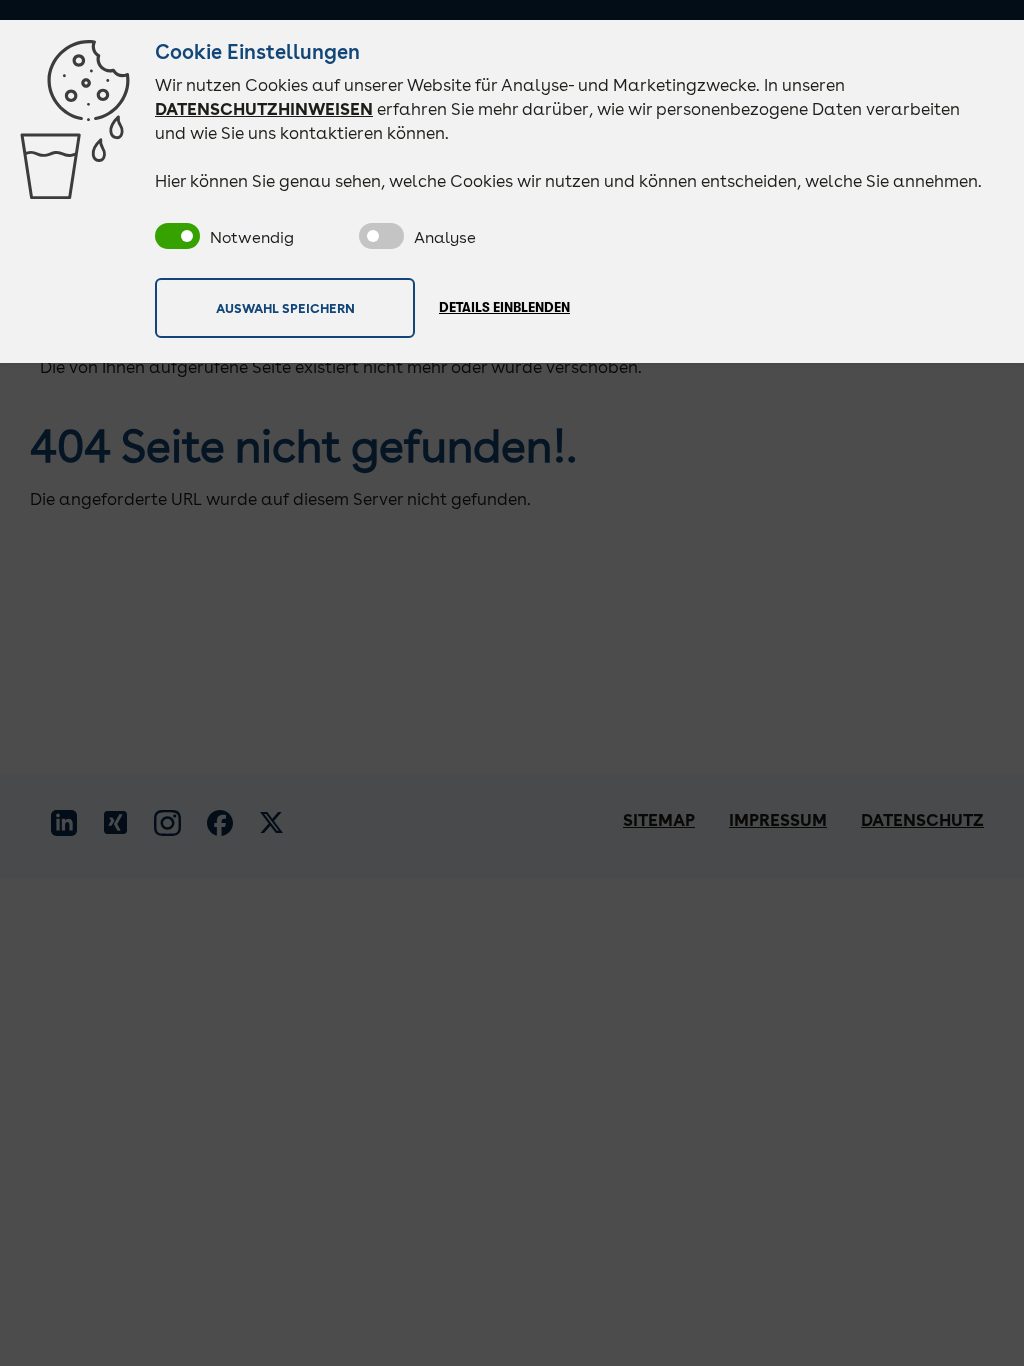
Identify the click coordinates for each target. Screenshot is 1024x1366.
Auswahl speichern (285, 307)
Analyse (445, 237)
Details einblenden (504, 307)
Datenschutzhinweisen (264, 109)
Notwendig (252, 237)
